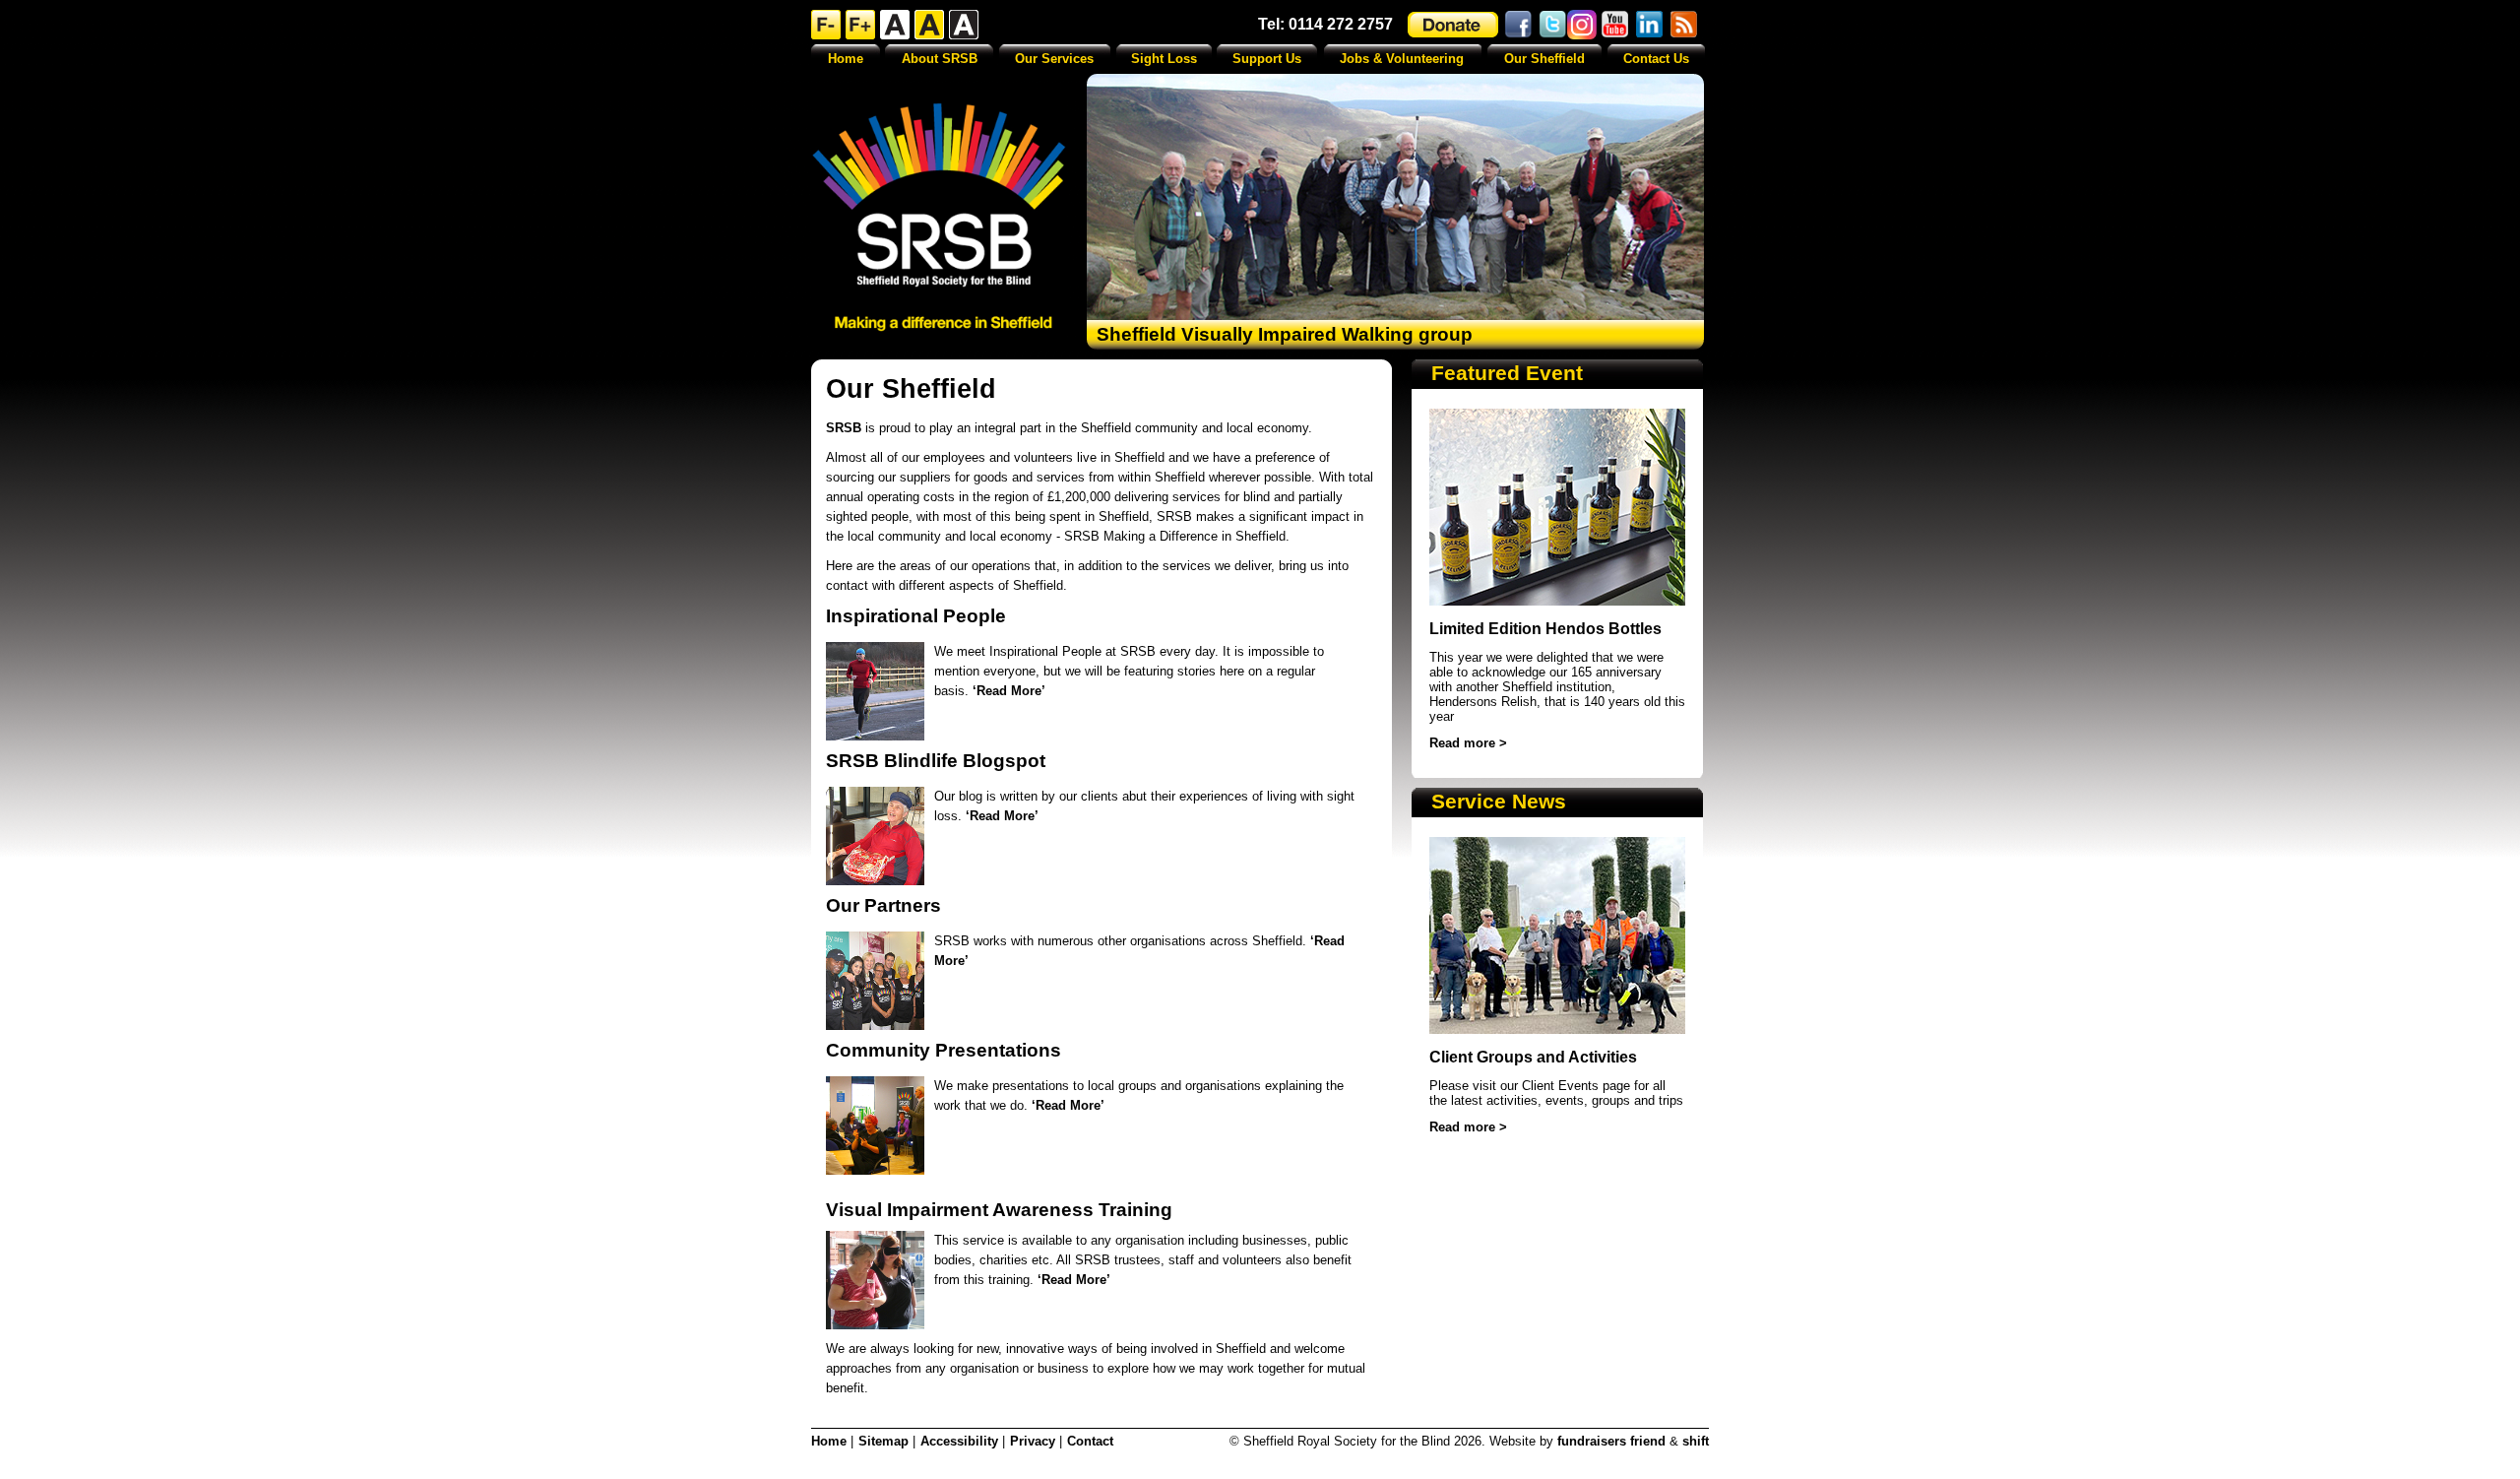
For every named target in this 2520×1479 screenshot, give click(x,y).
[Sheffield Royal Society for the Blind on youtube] (1616, 24)
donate (1453, 25)
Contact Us (1656, 59)
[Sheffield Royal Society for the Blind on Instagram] (1582, 25)
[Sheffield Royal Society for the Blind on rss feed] (1685, 24)
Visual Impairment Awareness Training (999, 1210)
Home (846, 59)
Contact (1090, 1441)
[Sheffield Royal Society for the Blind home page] (939, 217)
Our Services (1054, 59)
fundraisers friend (1611, 1441)
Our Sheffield (1544, 59)
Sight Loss (1164, 59)
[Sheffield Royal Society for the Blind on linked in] (1651, 24)
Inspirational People (916, 616)
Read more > (1468, 743)
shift (1696, 1441)
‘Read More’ (1009, 691)
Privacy (1033, 1441)
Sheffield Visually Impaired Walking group (1285, 334)
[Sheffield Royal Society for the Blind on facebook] (1518, 25)
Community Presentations (944, 1050)
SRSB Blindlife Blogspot (936, 761)
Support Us (1267, 59)
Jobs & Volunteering (1402, 59)
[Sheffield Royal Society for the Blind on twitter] (1552, 25)
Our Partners (883, 905)
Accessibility (959, 1441)
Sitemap (883, 1441)
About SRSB (940, 59)
